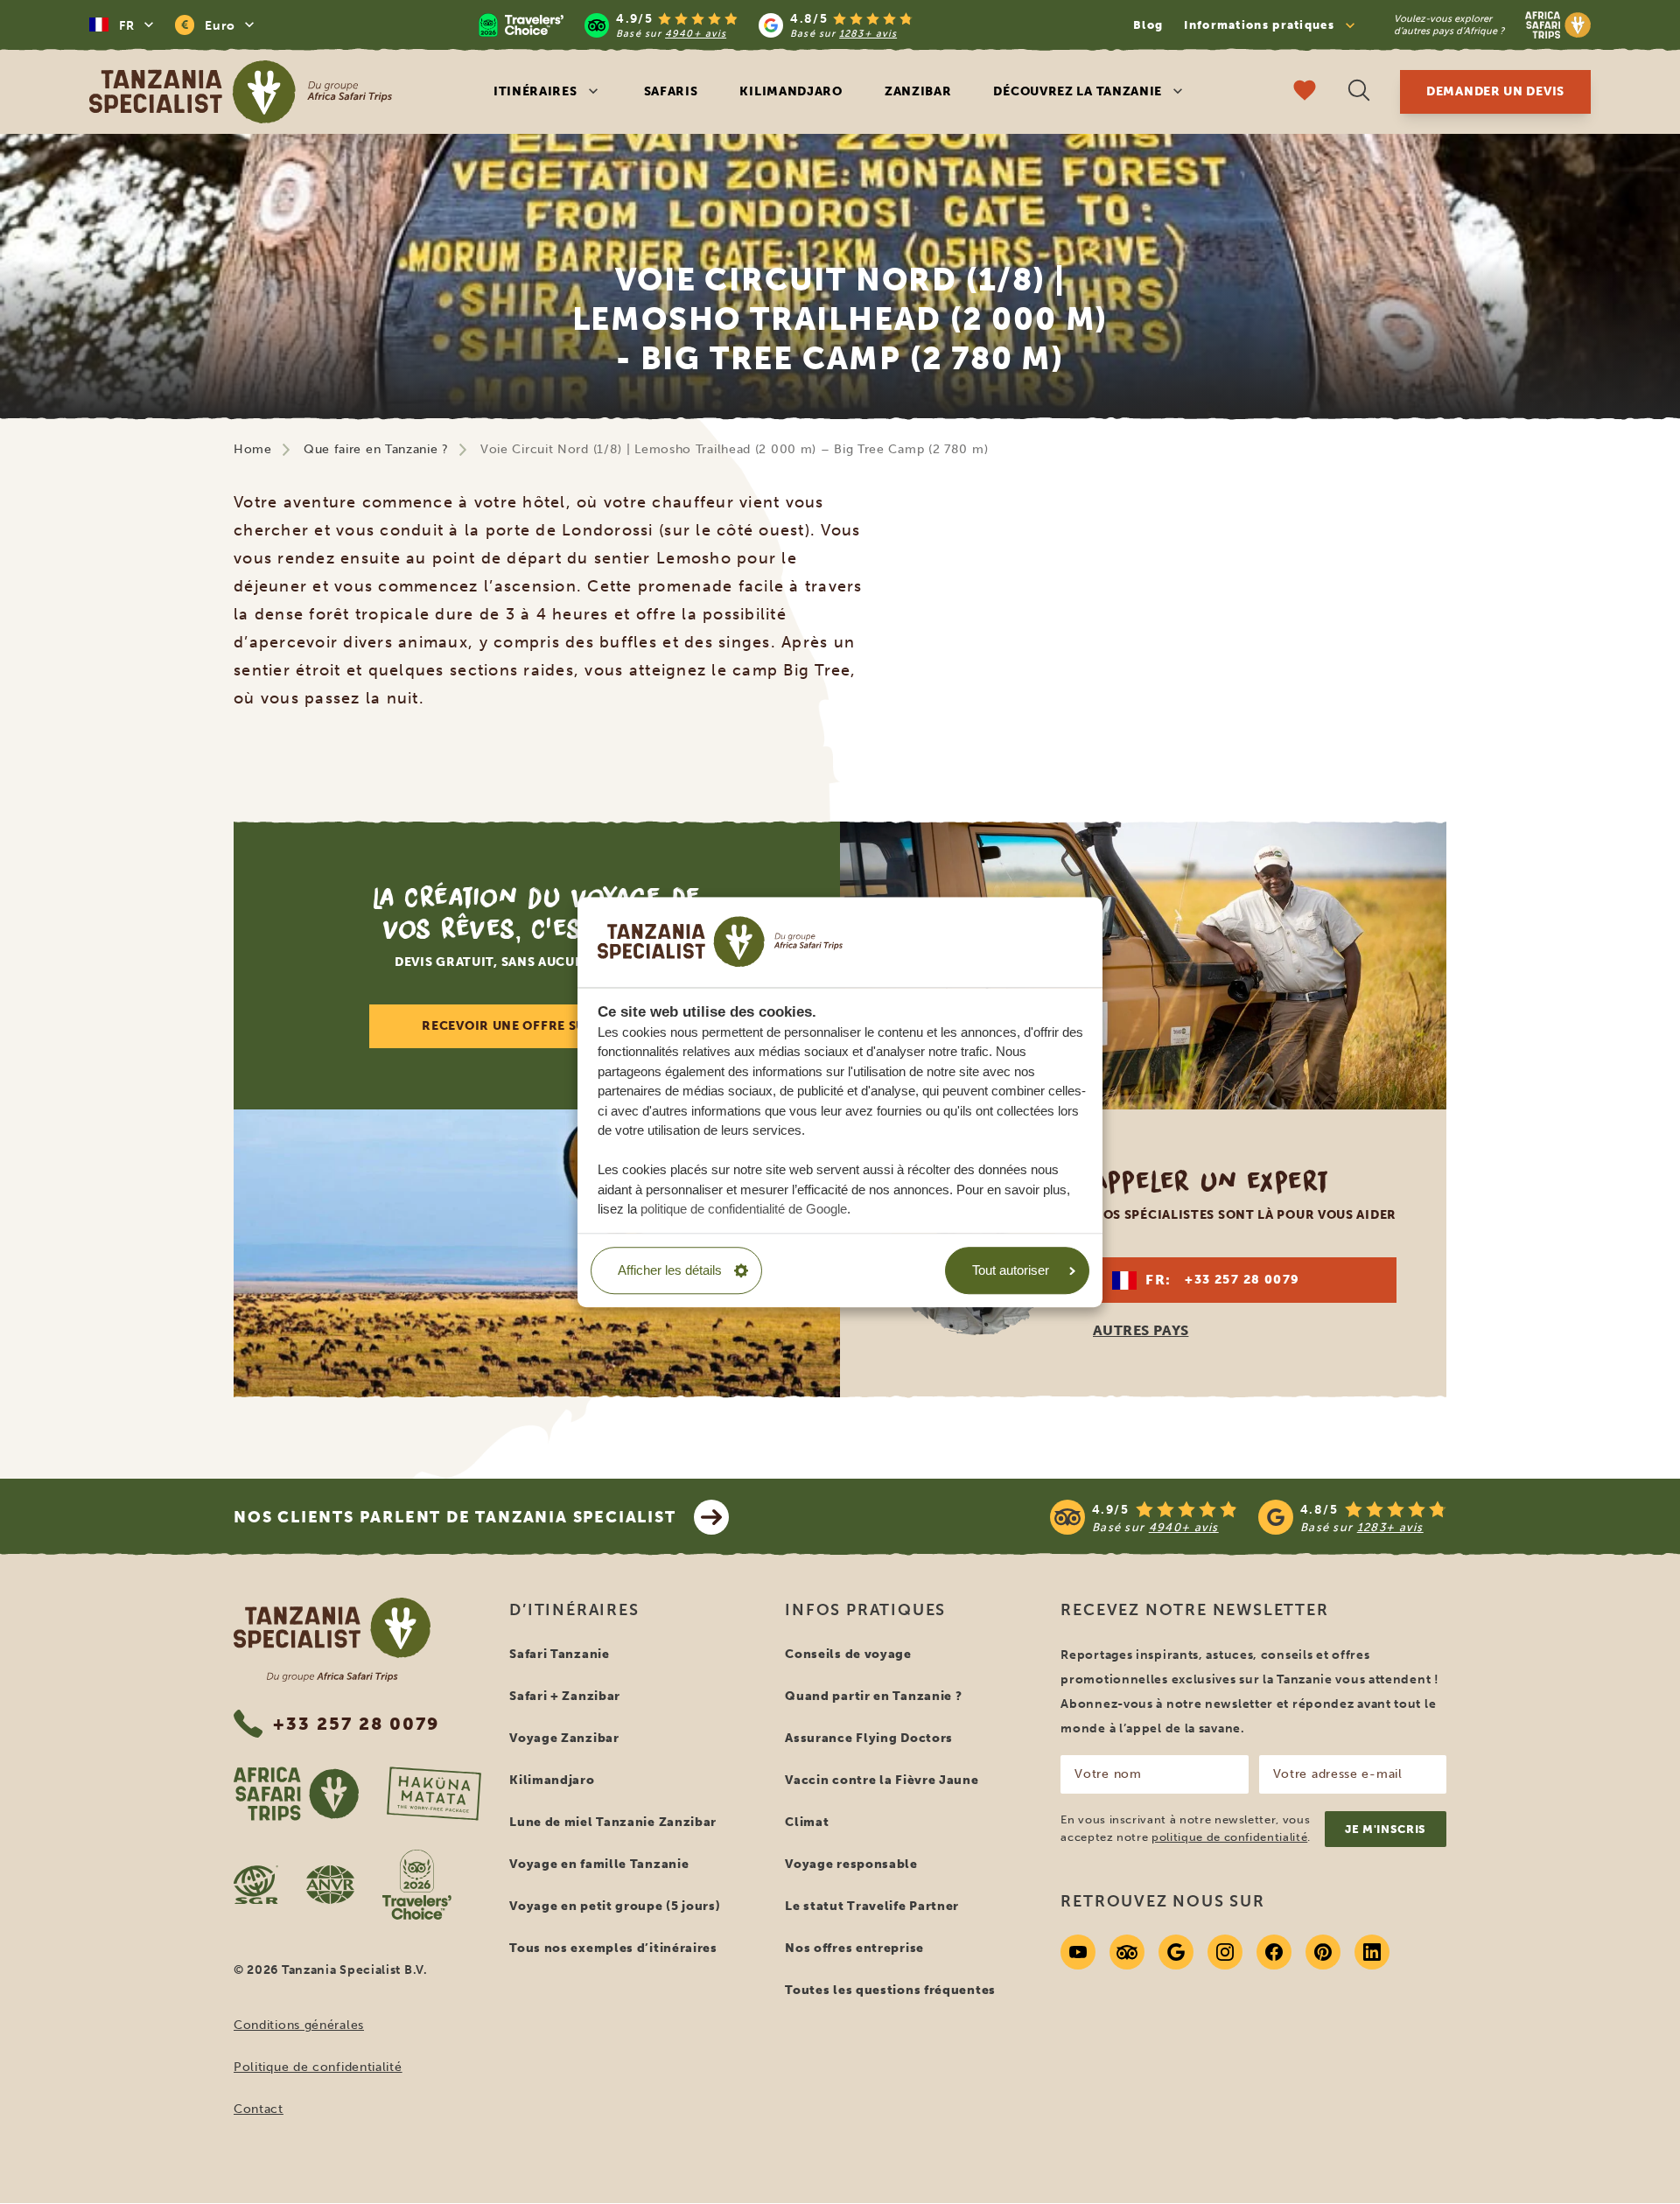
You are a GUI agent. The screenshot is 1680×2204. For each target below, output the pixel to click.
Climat (807, 1822)
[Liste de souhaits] (1305, 92)
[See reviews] (1248, 1517)
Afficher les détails (670, 1270)
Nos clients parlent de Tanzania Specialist (455, 1517)
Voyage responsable (851, 1864)
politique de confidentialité (1229, 1837)
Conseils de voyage (848, 1654)
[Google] (1176, 1952)
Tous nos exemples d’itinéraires (613, 1948)
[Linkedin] (1372, 1952)
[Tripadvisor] (1127, 1952)
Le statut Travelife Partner (872, 1906)
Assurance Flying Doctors (869, 1738)
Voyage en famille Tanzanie (599, 1864)
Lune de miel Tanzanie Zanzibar (613, 1822)
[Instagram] (1225, 1952)
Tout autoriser (1011, 1270)
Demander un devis (1495, 91)
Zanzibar (918, 91)
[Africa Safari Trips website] (296, 1794)
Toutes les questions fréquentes (890, 1990)
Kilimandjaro (791, 91)
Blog (1148, 25)
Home (253, 449)
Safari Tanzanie (560, 1654)
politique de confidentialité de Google (744, 1209)
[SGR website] (256, 1885)
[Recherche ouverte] (1359, 92)
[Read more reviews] (696, 25)
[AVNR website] (330, 1885)
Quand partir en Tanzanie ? (873, 1696)
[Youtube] (1078, 1952)
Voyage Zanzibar (564, 1738)
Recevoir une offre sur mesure (536, 1026)
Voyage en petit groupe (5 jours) (615, 1906)
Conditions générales (299, 2025)
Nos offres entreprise (854, 1948)
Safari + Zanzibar (565, 1696)
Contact (259, 2109)
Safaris (671, 91)
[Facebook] (1274, 1952)
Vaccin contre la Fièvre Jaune (882, 1780)
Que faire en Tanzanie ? (376, 449)
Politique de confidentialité (318, 2067)
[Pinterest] (1323, 1952)
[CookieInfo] (720, 941)
